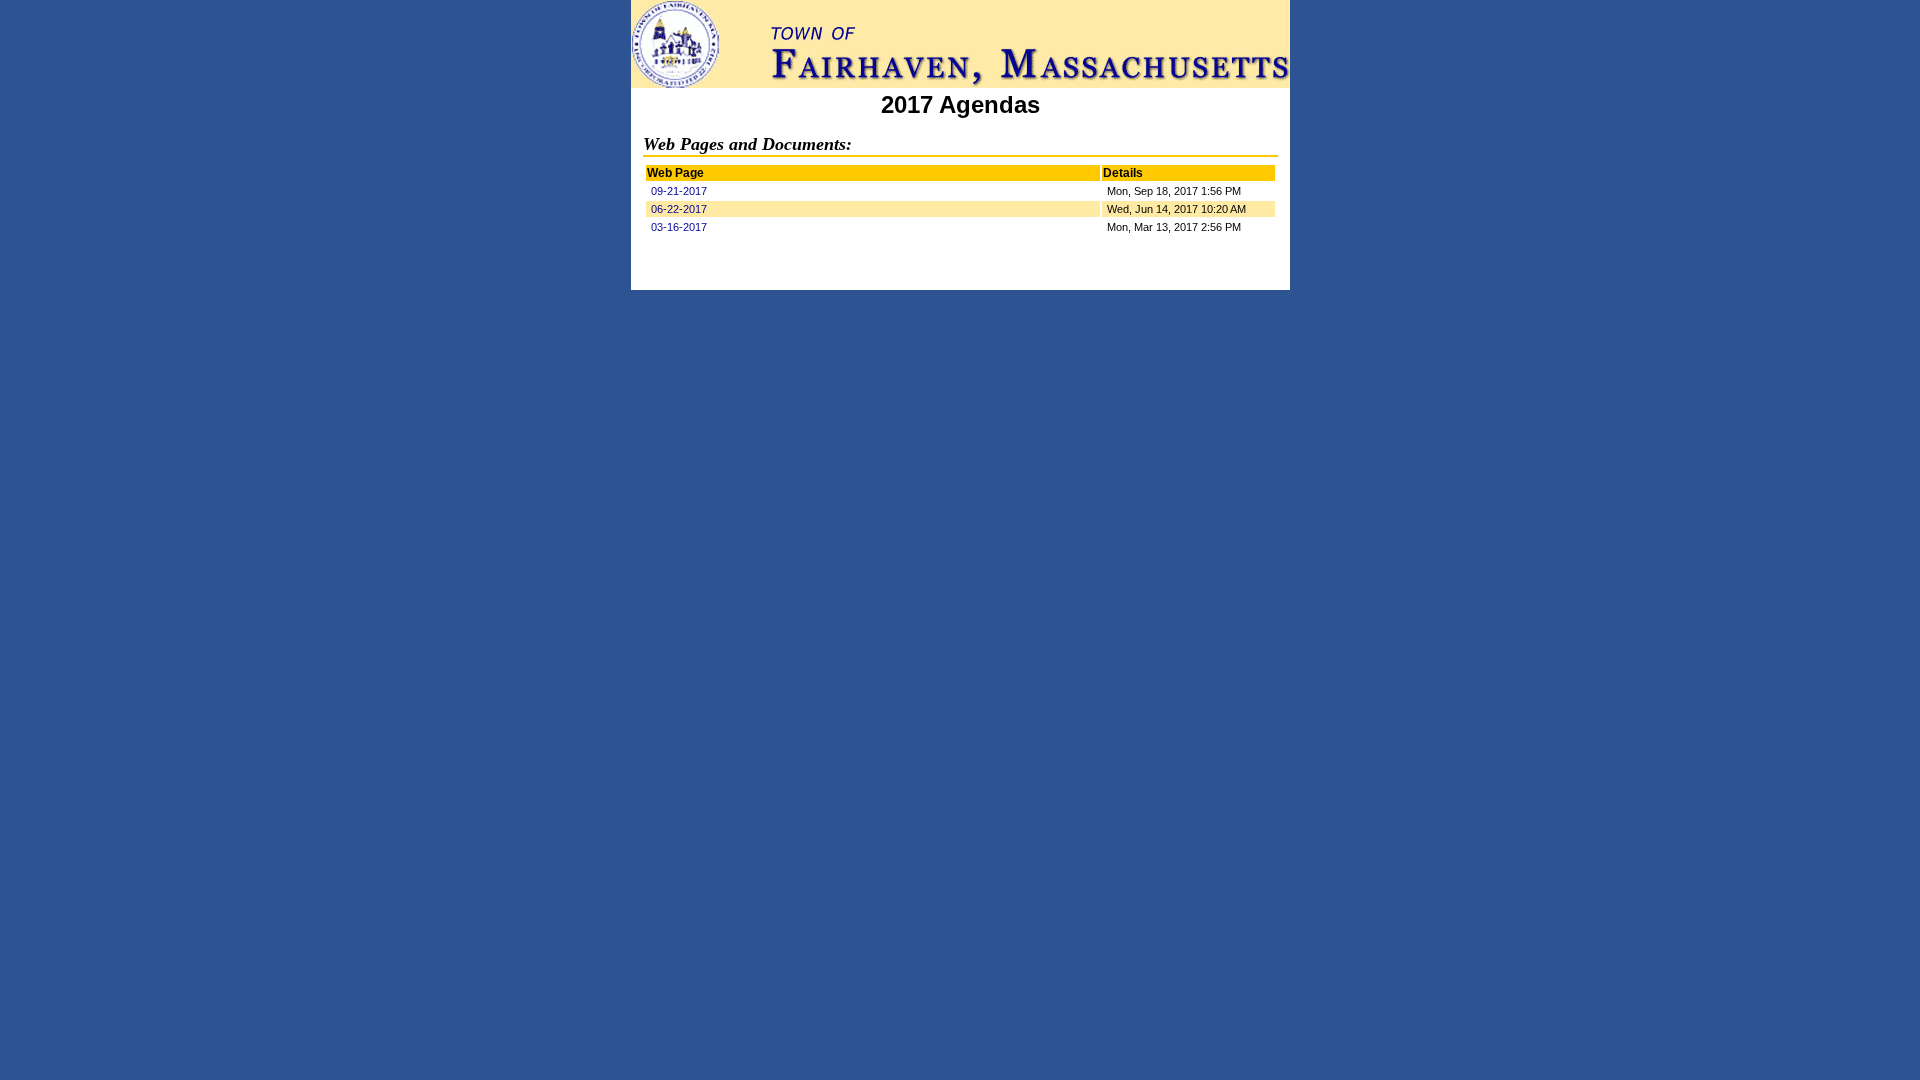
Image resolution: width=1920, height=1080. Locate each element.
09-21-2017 (679, 191)
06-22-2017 (679, 209)
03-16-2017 (679, 227)
